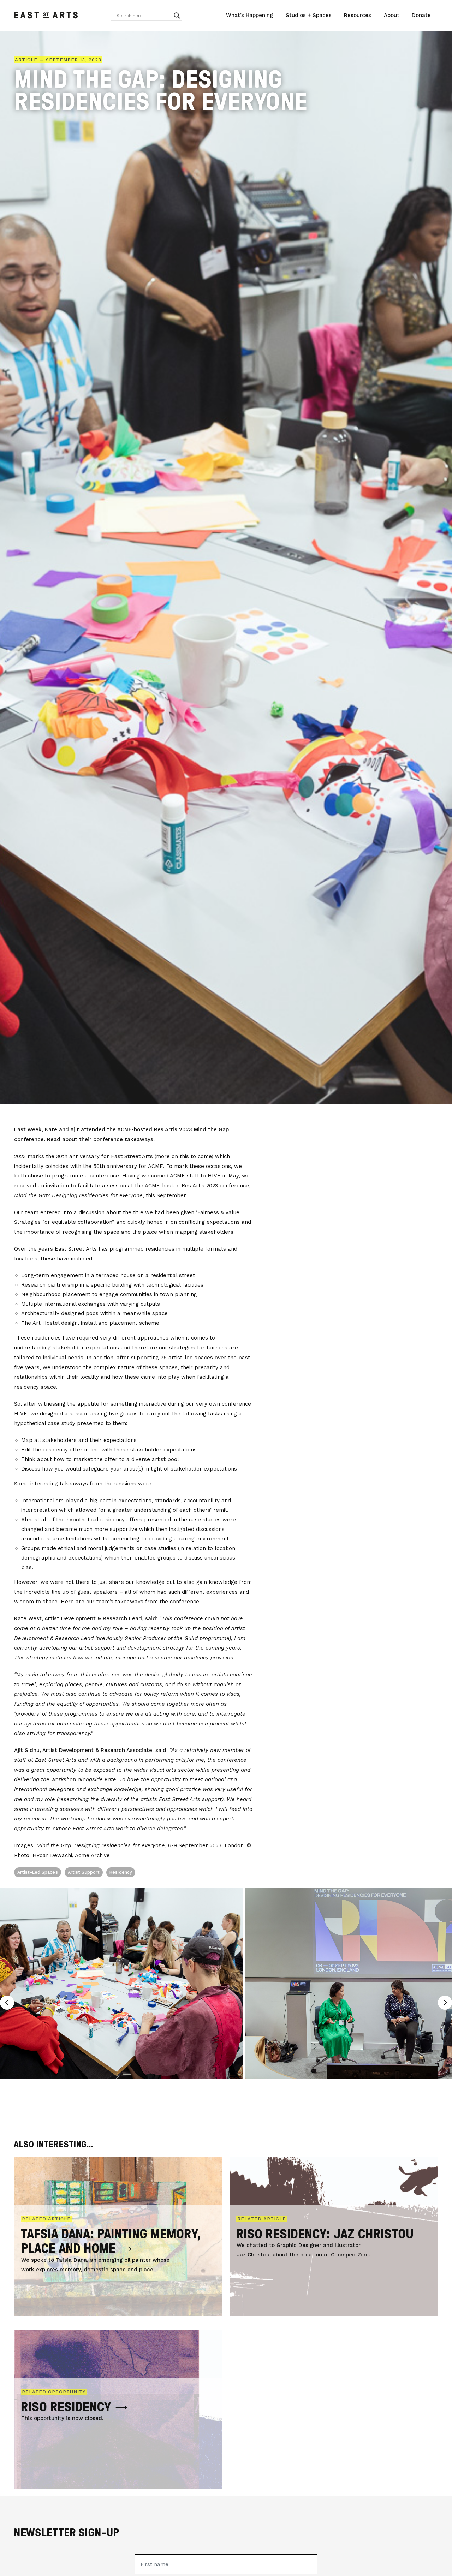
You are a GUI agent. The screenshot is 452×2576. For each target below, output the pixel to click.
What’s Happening (249, 15)
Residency (121, 1872)
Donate (421, 15)
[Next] (445, 2003)
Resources (358, 15)
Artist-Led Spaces (38, 1872)
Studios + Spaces (309, 15)
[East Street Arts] (46, 16)
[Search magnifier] (177, 16)
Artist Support (84, 1872)
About (392, 15)
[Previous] (7, 2003)
